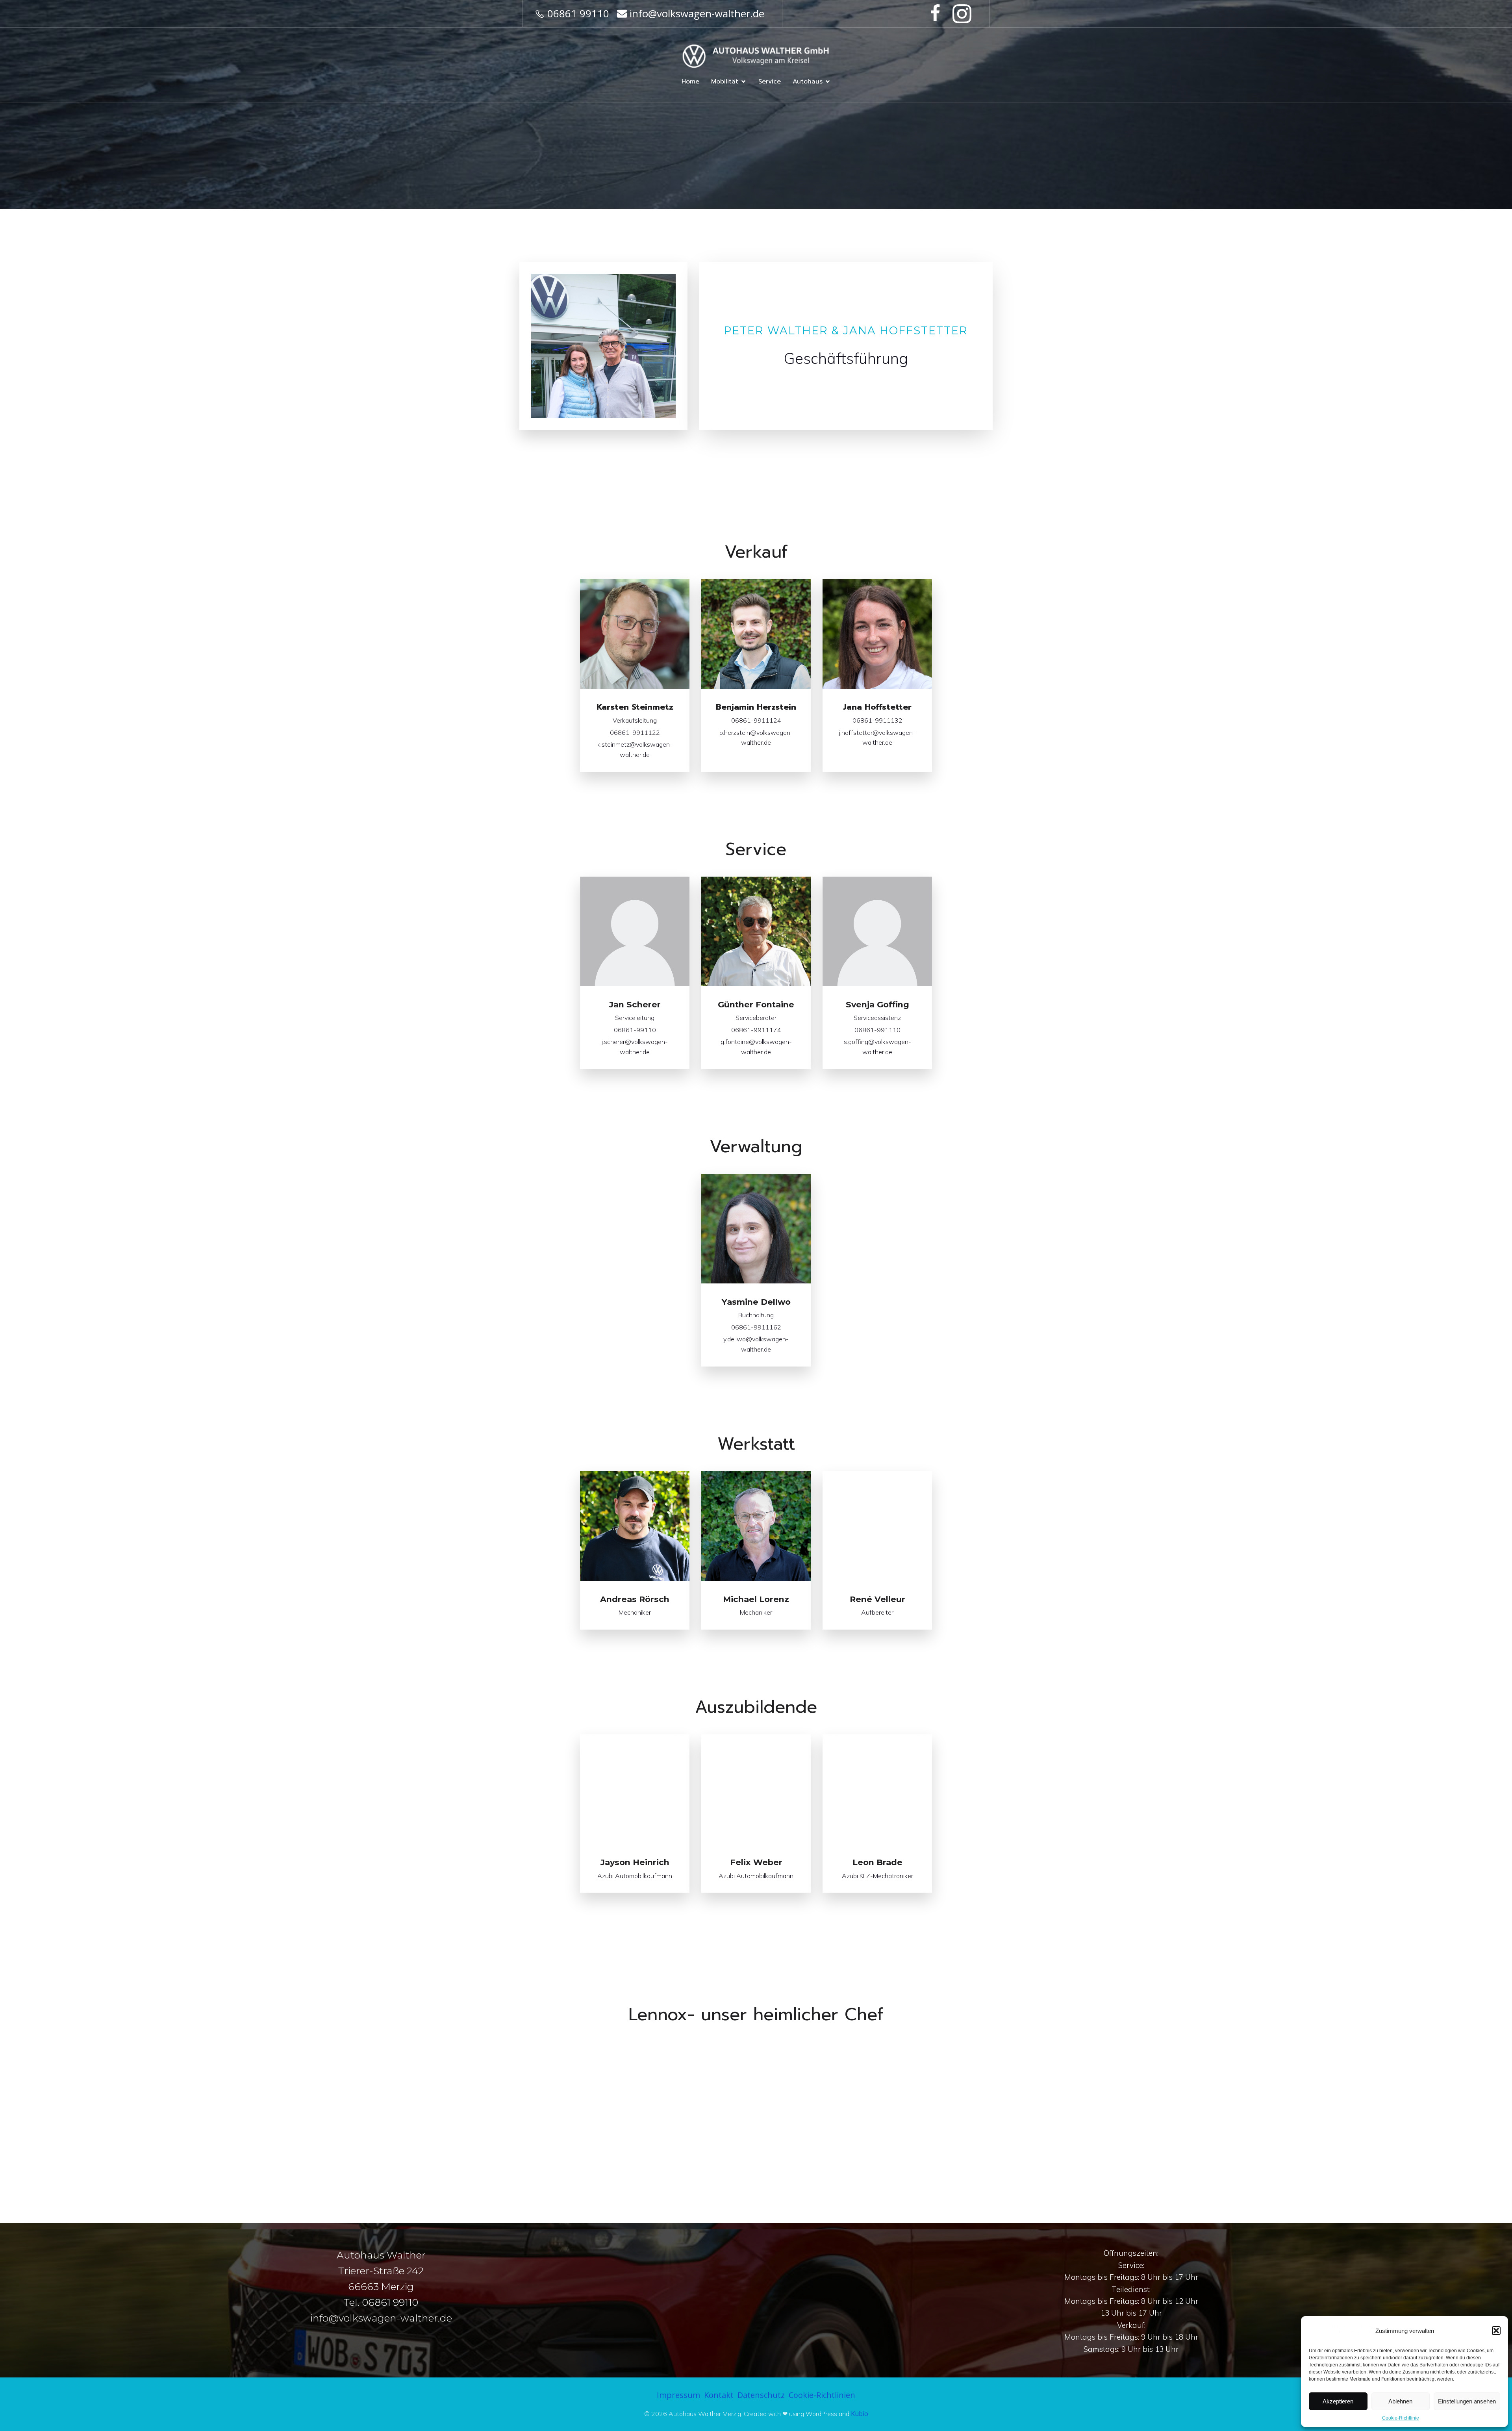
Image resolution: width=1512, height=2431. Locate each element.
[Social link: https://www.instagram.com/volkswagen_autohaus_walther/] (964, 14)
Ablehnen (1400, 2401)
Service (770, 82)
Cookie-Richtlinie (1401, 2418)
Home (690, 82)
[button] (1496, 2331)
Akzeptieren (1338, 2401)
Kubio (860, 2414)
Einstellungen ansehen (1467, 2401)
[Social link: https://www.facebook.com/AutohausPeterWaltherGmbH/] (937, 14)
